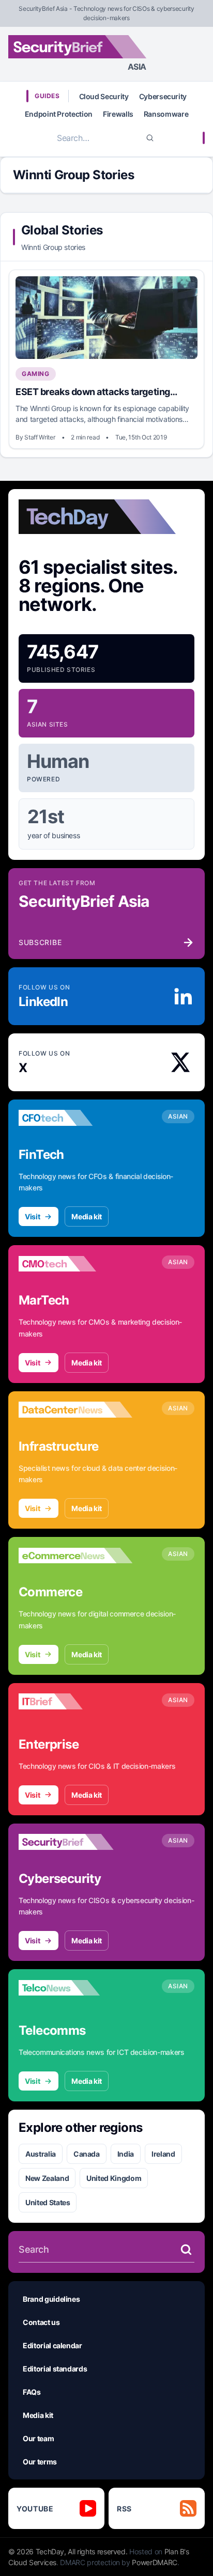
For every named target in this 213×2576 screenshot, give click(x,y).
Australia (41, 2154)
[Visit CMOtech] (75, 1264)
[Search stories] (186, 2250)
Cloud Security (104, 96)
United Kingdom (114, 2178)
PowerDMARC (155, 2562)
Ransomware (166, 114)
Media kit (87, 1216)
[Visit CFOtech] (75, 1118)
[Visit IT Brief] (75, 1702)
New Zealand (47, 2178)
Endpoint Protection (59, 114)
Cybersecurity (163, 96)
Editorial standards (55, 2369)
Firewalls (118, 114)
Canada (87, 2154)
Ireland (163, 2154)
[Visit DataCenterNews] (75, 1410)
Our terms (40, 2462)
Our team (38, 2438)
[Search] (150, 138)
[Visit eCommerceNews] (75, 1556)
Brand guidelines (51, 2299)
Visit (32, 1216)
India (126, 2154)
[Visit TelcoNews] (75, 1988)
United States (48, 2202)
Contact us (41, 2322)
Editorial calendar (52, 2345)
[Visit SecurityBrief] (75, 1842)
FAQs (32, 2392)
